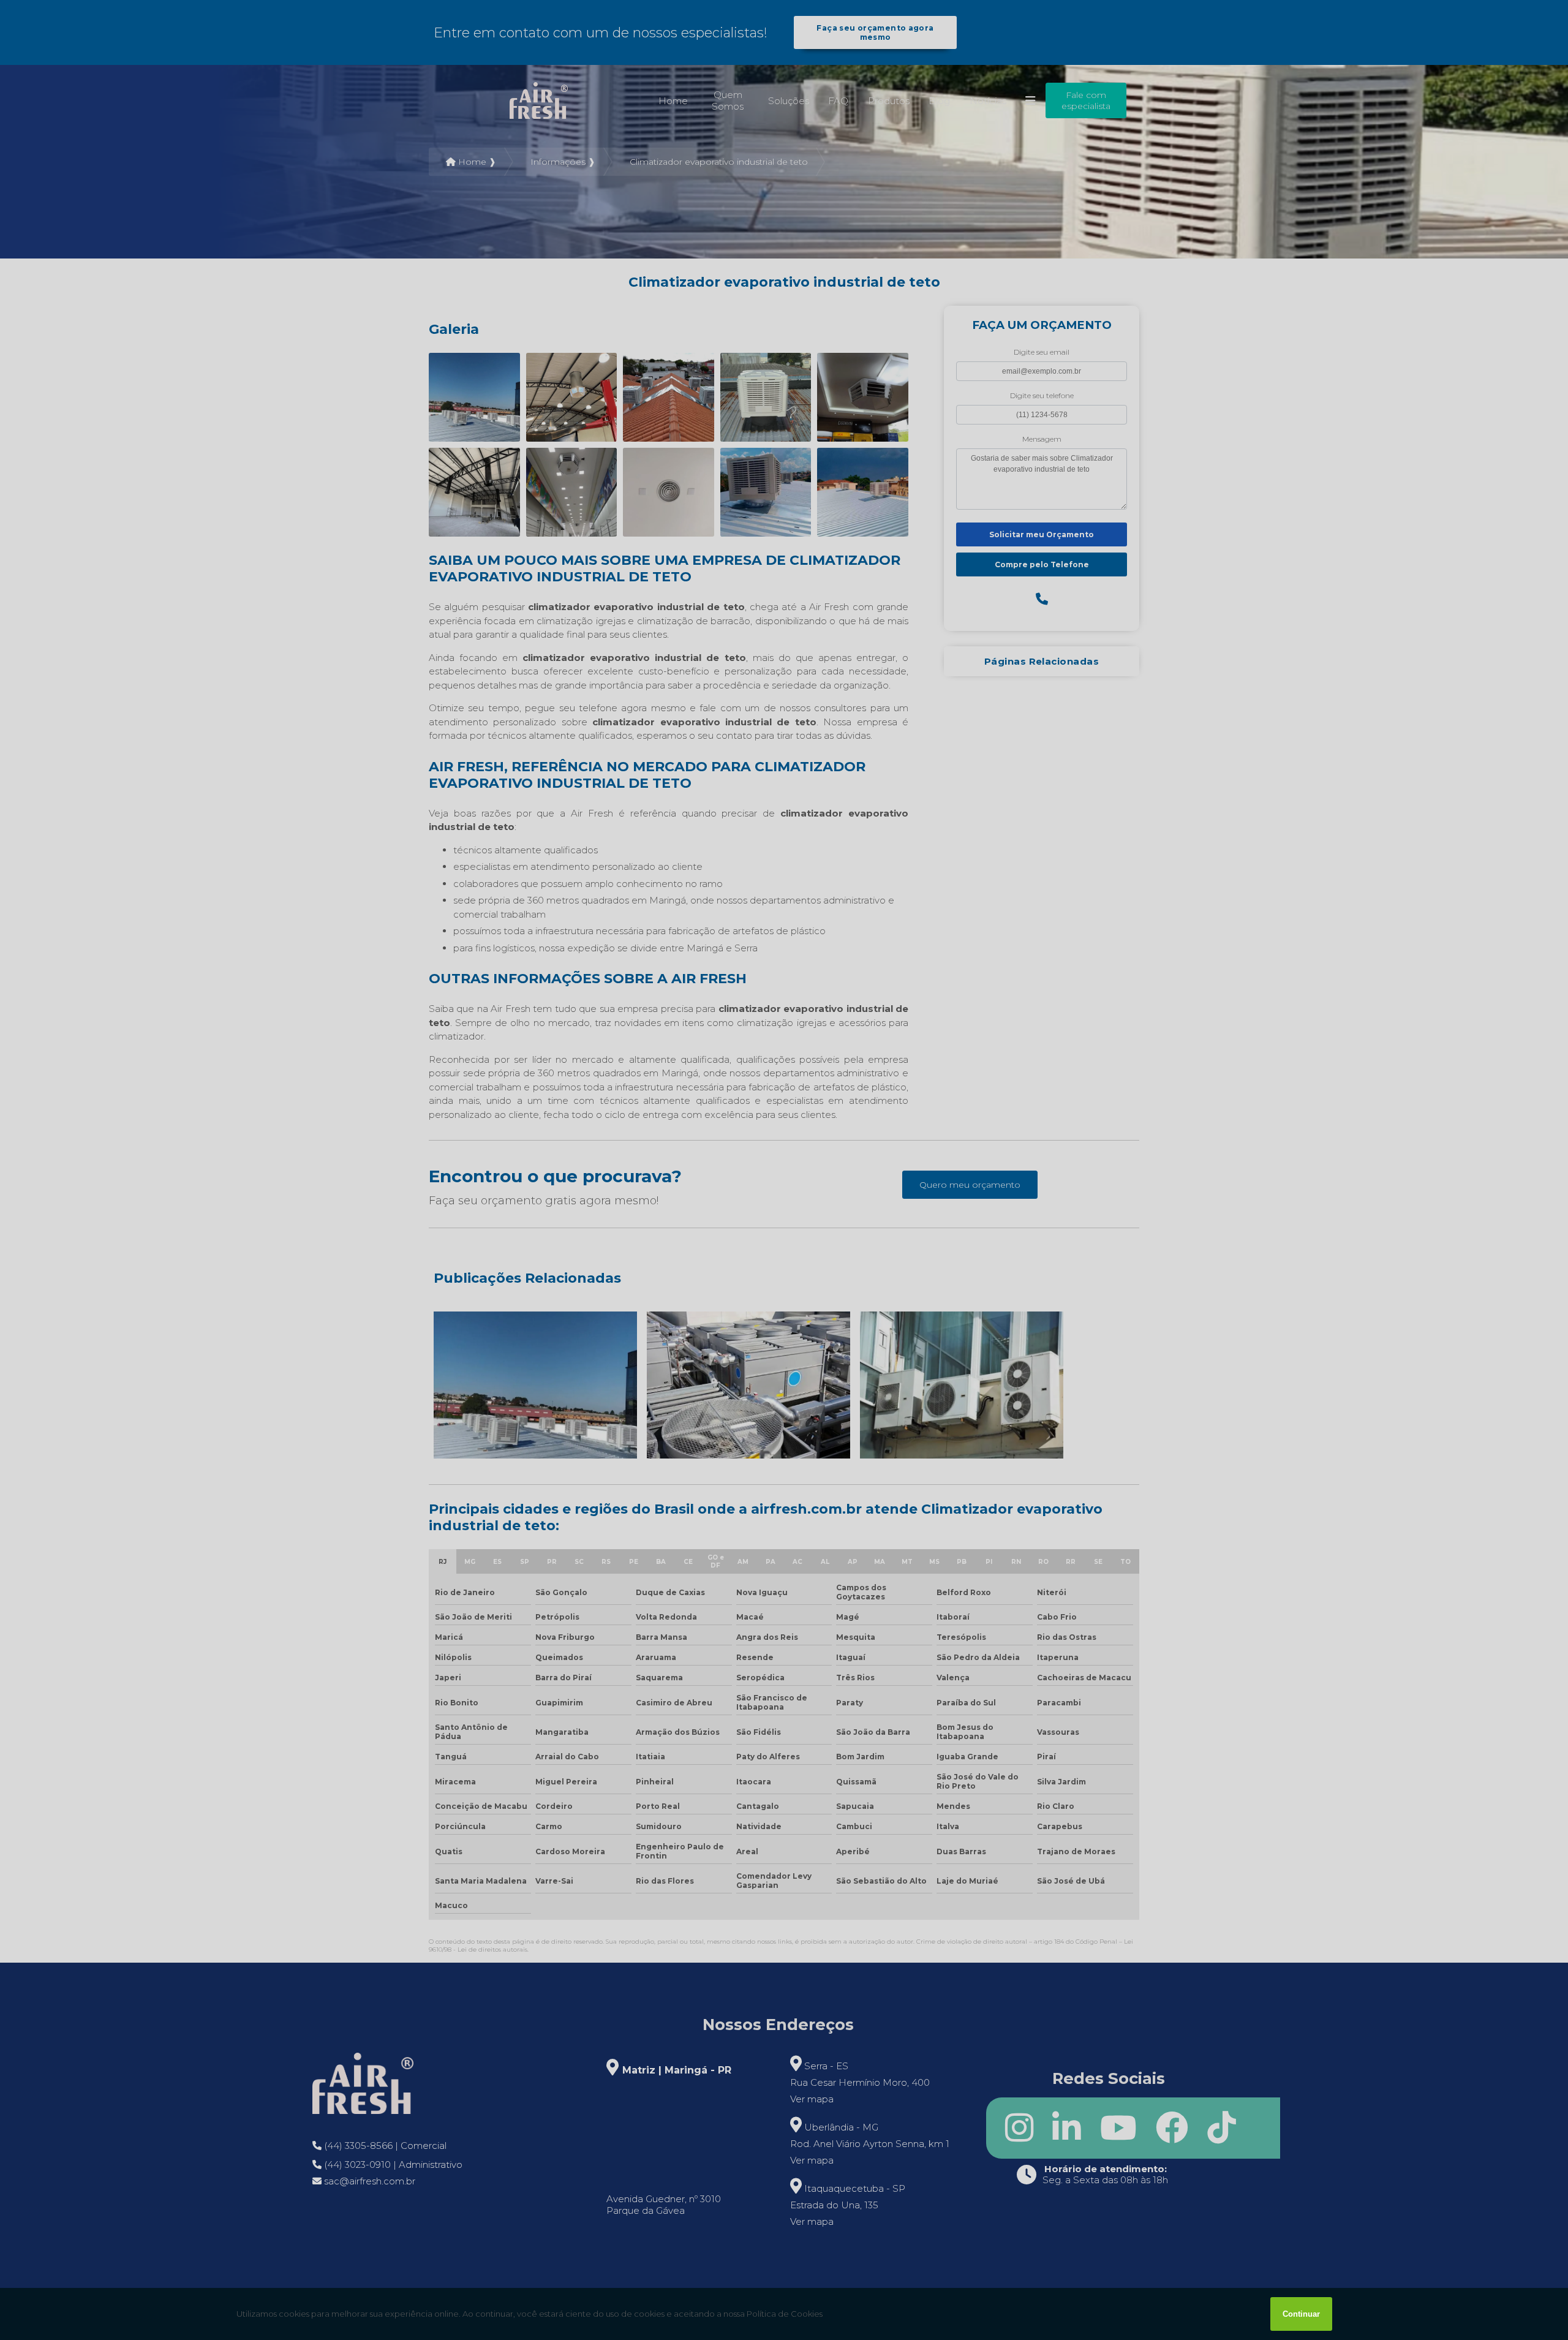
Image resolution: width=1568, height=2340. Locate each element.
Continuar (1301, 2314)
